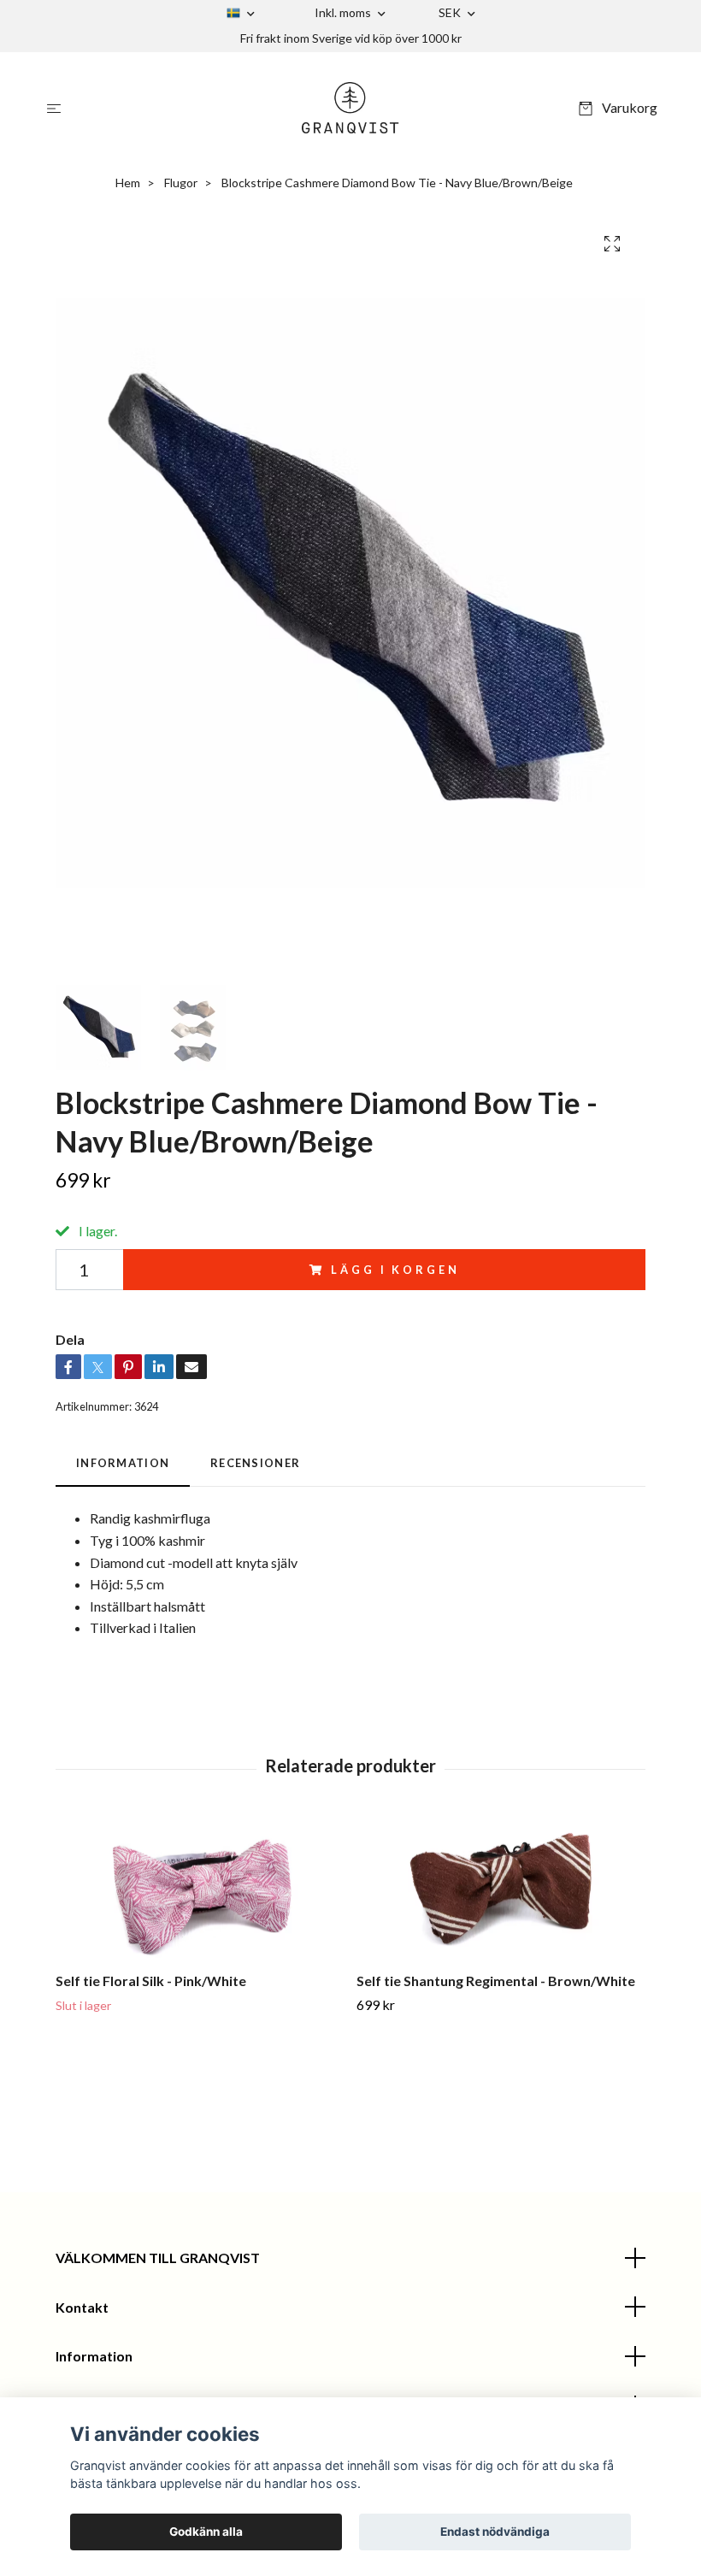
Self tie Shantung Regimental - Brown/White (496, 1981)
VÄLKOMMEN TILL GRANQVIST (158, 2258)
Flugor (181, 183)
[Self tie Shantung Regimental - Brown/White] (501, 1888)
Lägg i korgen (395, 1270)
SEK (451, 12)
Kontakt (82, 2307)
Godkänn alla (206, 2532)
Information (94, 2356)
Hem (128, 183)
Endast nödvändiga (495, 2532)
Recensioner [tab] (255, 1463)
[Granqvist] (351, 108)
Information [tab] (123, 1463)
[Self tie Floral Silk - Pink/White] (200, 1888)
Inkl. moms (344, 12)
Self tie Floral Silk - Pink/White (151, 1981)
